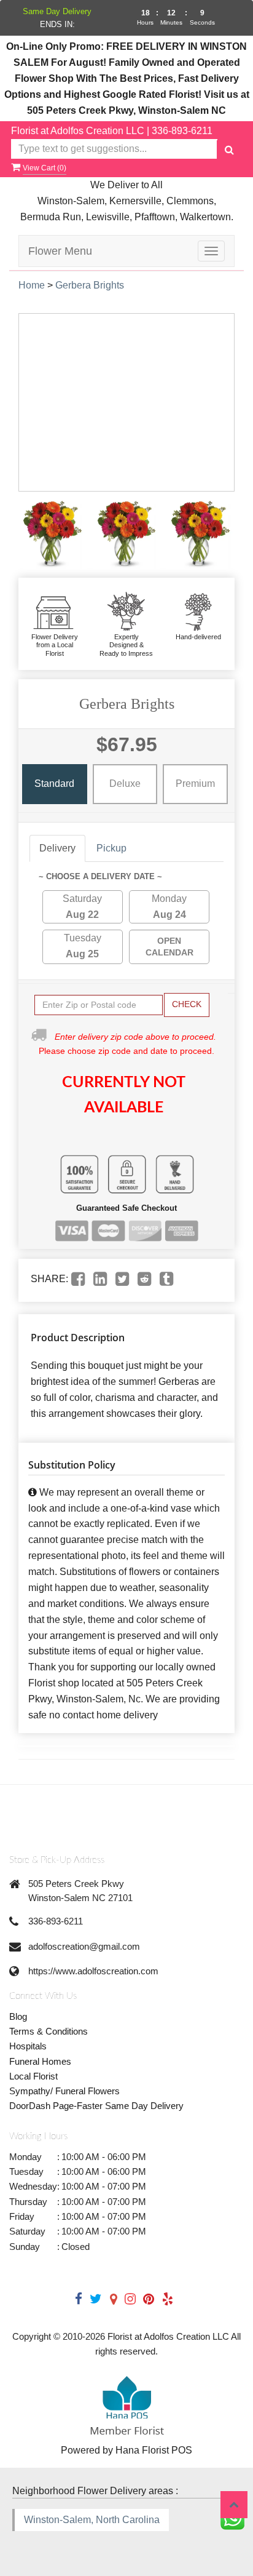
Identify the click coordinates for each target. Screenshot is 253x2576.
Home (32, 285)
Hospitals (28, 2046)
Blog (18, 2016)
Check (187, 1004)
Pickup (111, 848)
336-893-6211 (182, 131)
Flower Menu (60, 251)
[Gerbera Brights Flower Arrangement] (53, 535)
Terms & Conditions (49, 2031)
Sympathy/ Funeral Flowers (64, 2091)
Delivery (57, 848)
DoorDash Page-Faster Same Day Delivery (96, 2106)
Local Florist (33, 2076)
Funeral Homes (40, 2061)
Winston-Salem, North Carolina (92, 2520)
